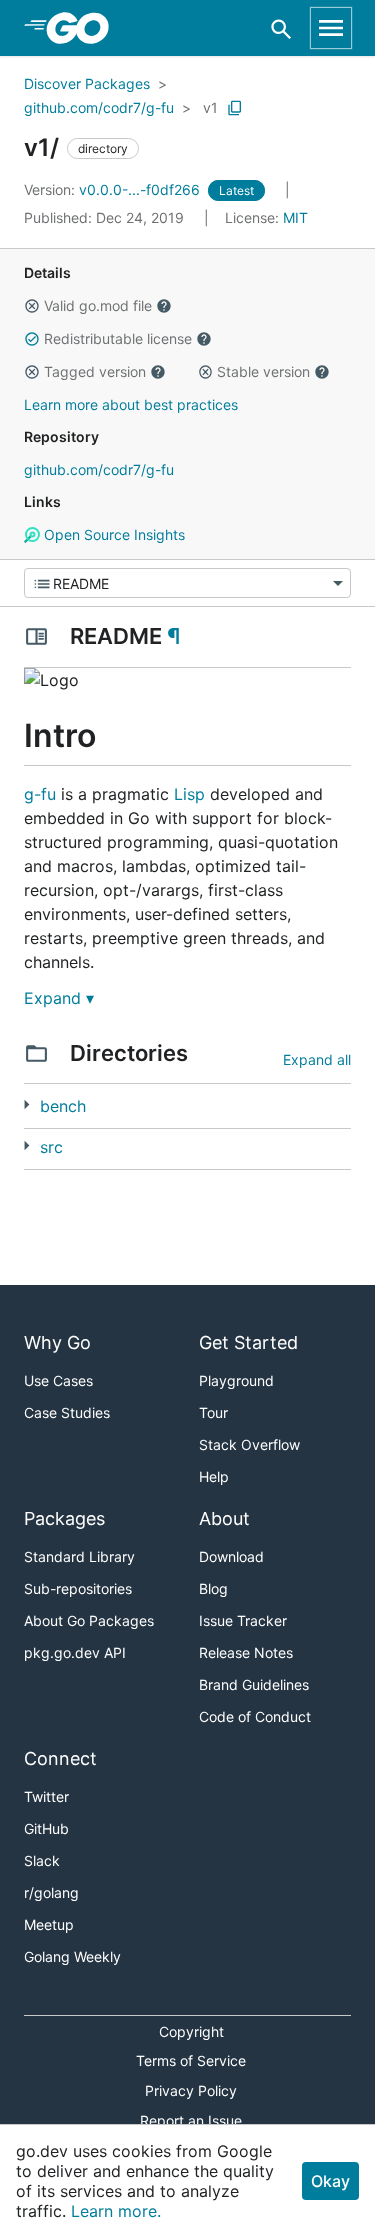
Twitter (46, 1796)
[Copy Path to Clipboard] (235, 108)
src (51, 1147)
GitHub (46, 1828)
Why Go (57, 1342)
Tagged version (95, 371)
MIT (295, 217)
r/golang (51, 1892)
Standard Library (79, 1556)
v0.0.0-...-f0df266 (114, 189)
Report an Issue (191, 2120)
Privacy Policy (191, 2090)
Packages (64, 1518)
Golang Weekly (72, 1956)
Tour (213, 1412)
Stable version (263, 371)
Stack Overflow (249, 1444)
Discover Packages (87, 83)
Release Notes (246, 1652)
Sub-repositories (78, 1588)
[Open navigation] (331, 28)
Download (231, 1556)
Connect (60, 1758)
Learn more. (116, 2211)
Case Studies (67, 1412)
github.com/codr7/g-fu (99, 107)
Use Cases (58, 1380)
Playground (236, 1380)
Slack (42, 1860)
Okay (330, 2181)
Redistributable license (118, 338)
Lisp (189, 794)
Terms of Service (191, 2060)
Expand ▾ (59, 998)
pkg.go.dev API (75, 1652)
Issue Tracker (243, 1620)
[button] (32, 306)
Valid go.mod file (98, 305)
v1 (210, 107)
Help (214, 1476)
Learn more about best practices (131, 404)
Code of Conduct (255, 1716)
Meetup (49, 1924)
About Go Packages (89, 1620)
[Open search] (281, 28)
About (224, 1518)
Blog (213, 1588)
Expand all (317, 1059)
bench (63, 1106)
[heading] (84, 28)
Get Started (248, 1342)
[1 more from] (26, 1104)
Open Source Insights (112, 534)
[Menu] (187, 583)
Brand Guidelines (254, 1684)
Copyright (191, 2031)
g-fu (40, 794)
